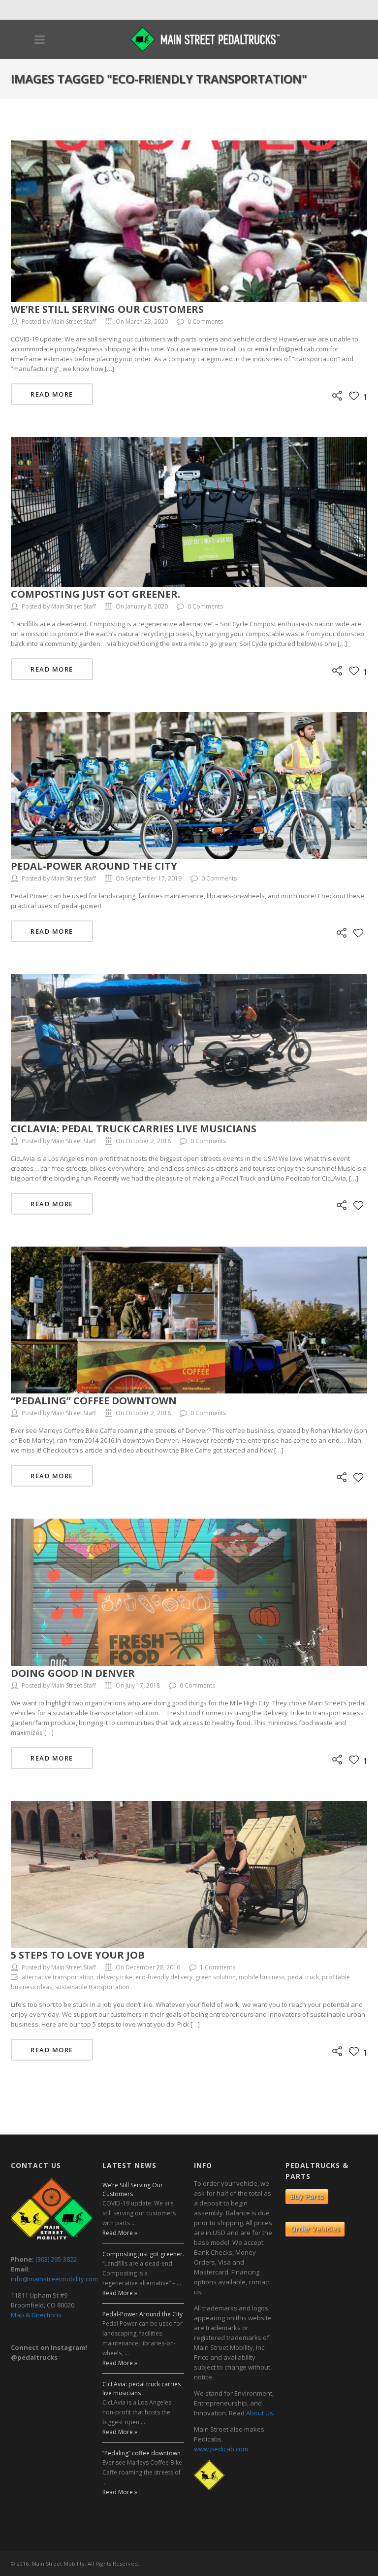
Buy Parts (307, 2196)
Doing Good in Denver (73, 1673)
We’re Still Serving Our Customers (107, 309)
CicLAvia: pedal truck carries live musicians (134, 1129)
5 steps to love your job (78, 1955)
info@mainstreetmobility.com (54, 2279)
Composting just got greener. (95, 594)
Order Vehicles (315, 2229)
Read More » (120, 2233)
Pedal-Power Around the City (94, 866)
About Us (260, 2413)
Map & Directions (36, 2315)
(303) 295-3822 (56, 2259)
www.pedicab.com (221, 2449)
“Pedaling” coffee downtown (94, 1401)
